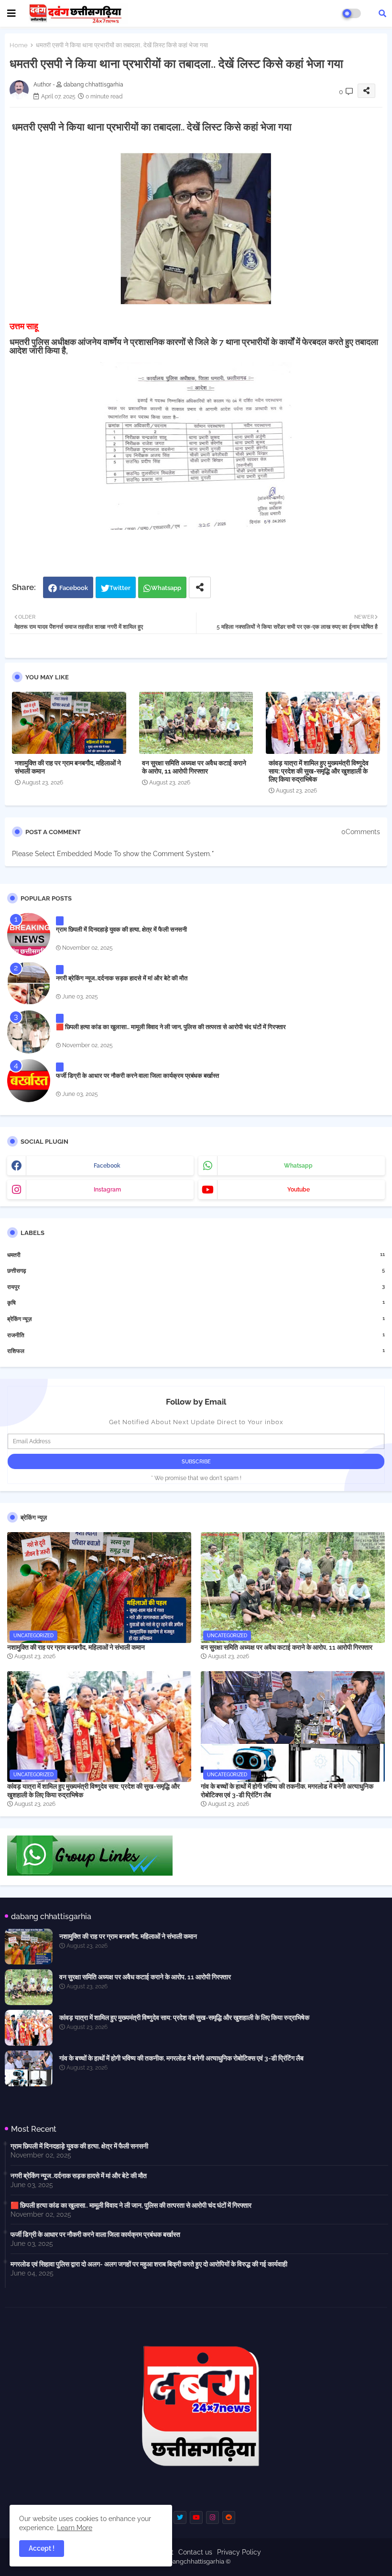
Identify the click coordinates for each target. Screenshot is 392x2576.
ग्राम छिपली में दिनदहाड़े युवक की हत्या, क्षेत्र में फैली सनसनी (121, 929)
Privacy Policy (239, 2552)
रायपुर (196, 1287)
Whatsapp (166, 588)
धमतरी (196, 1255)
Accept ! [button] (42, 2548)
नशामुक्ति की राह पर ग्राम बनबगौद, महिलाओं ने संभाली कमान (68, 767)
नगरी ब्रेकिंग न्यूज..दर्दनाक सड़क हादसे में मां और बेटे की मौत (122, 978)
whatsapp (298, 1166)
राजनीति (196, 1335)
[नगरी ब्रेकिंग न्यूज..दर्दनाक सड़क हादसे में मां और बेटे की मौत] (29, 983)
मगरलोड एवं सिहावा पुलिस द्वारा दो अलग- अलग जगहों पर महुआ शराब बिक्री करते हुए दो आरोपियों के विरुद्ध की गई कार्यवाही (149, 2264)
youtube (299, 1190)
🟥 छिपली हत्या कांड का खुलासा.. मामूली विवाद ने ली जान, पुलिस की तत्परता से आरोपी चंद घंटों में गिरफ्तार (171, 1027)
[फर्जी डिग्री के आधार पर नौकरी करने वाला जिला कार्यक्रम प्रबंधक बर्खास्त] (29, 1081)
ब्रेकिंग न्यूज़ (196, 1319)
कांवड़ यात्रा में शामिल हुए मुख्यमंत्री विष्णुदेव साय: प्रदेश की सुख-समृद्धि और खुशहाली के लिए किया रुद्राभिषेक (319, 771)
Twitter (120, 588)
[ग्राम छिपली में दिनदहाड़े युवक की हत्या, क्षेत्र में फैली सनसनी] (29, 934)
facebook (107, 1166)
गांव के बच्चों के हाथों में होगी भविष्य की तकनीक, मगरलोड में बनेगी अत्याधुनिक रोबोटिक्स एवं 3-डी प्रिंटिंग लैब (287, 1791)
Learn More (75, 2528)
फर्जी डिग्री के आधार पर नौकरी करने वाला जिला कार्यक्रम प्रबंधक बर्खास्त (137, 1076)
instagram (107, 1190)
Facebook (74, 588)
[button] (382, 13)
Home (19, 45)
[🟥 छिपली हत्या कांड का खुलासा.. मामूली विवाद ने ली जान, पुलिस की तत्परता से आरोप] (29, 1032)
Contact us (195, 2552)
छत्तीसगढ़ (196, 1271)
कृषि (196, 1303)
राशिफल (196, 1351)
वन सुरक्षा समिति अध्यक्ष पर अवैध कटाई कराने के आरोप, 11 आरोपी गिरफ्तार (194, 767)
